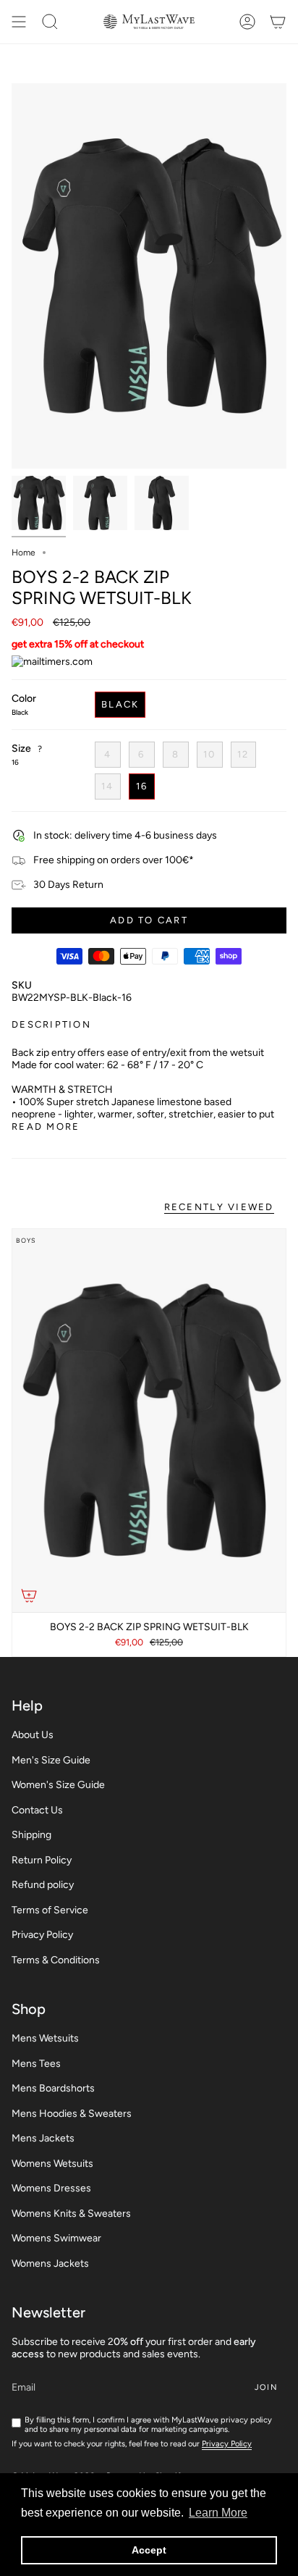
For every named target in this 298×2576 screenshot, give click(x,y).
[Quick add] (29, 1595)
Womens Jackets (50, 2264)
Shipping (31, 1835)
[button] (50, 22)
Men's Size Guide (51, 1760)
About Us (33, 1735)
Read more (46, 1127)
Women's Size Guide (58, 1785)
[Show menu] (19, 22)
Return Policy (42, 1860)
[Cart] (278, 22)
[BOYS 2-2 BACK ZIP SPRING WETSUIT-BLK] (149, 1421)
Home (24, 553)
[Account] (247, 22)
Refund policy (43, 1885)
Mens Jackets (43, 2138)
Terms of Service (50, 1910)
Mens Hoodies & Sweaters (72, 2114)
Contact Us (37, 1810)
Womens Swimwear (56, 2238)
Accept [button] (149, 2550)
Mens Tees (36, 2064)
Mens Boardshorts (53, 2088)
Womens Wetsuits (52, 2164)
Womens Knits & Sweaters (71, 2214)
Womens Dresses (51, 2188)
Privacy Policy (42, 1935)
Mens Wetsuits (45, 2038)
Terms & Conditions (56, 1960)
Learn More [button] (218, 2513)
